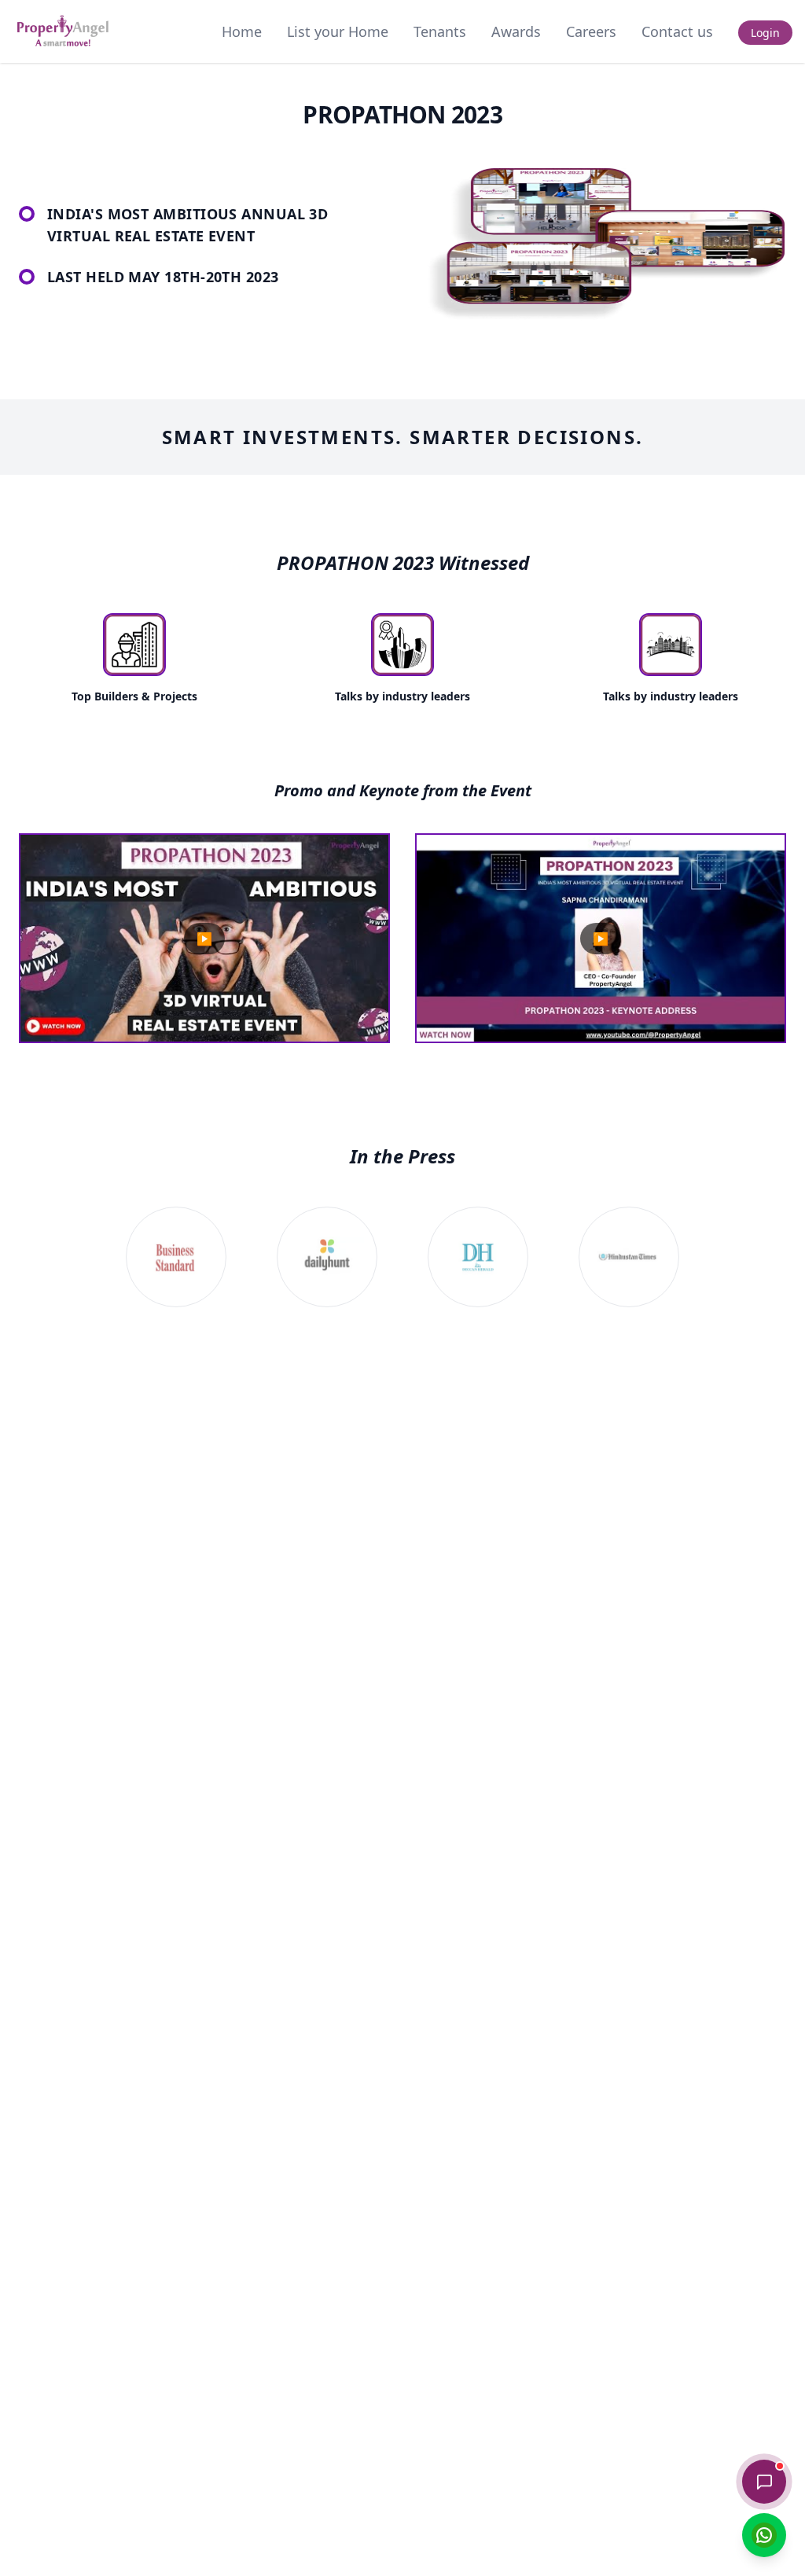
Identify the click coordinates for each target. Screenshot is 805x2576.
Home (242, 31)
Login (765, 33)
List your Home (338, 31)
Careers (591, 31)
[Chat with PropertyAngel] (764, 2482)
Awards (516, 31)
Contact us (677, 31)
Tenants (440, 31)
